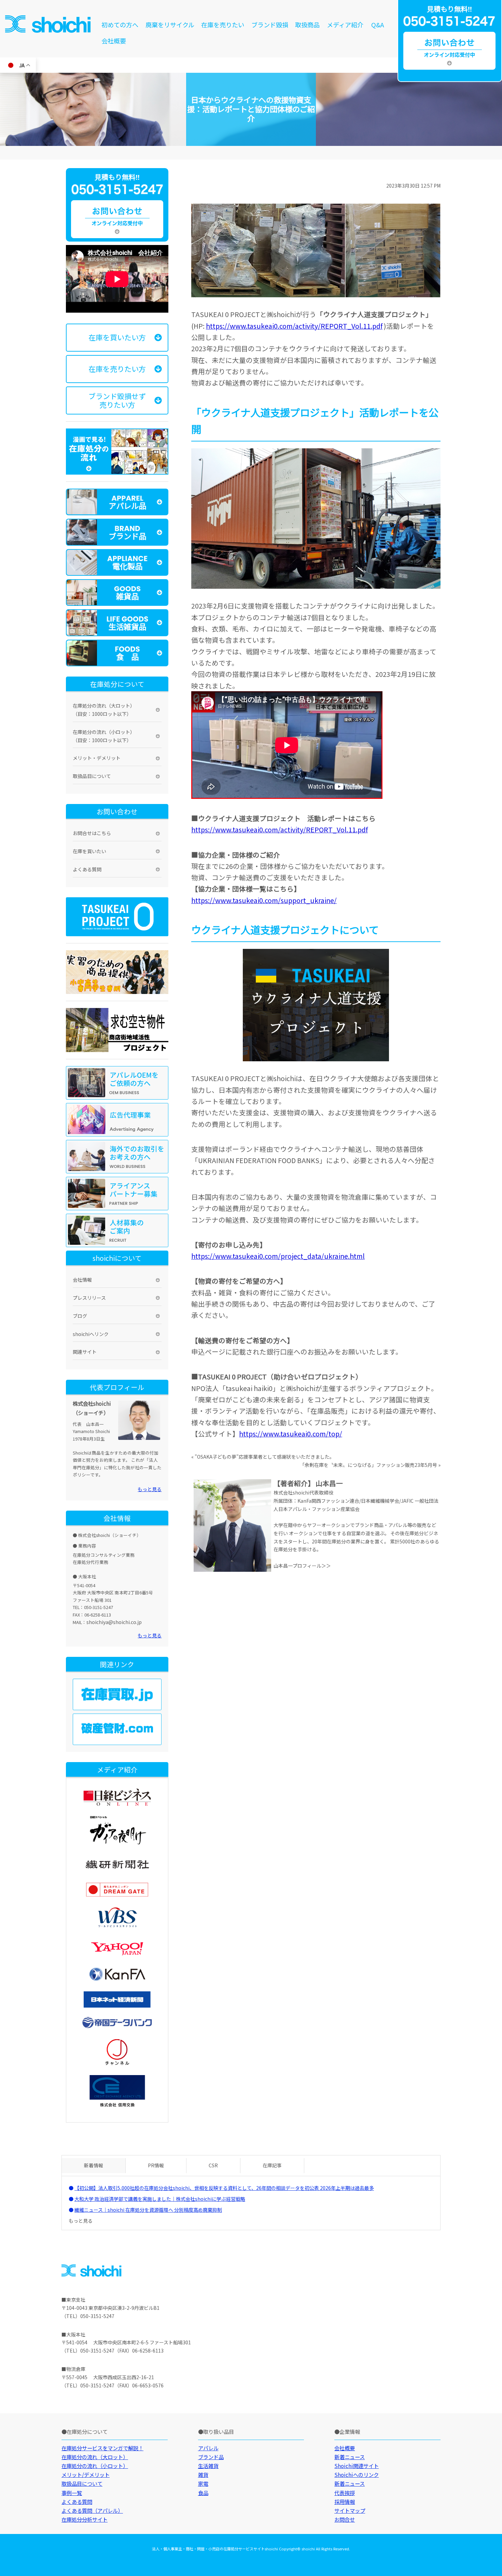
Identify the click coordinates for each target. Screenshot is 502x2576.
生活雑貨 (208, 2466)
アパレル (208, 2448)
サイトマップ (350, 2510)
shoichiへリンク (91, 1334)
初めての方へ (120, 25)
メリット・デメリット (97, 758)
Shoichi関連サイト (357, 2466)
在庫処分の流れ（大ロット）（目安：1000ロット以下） (104, 710)
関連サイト (85, 1352)
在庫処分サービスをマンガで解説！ (102, 2448)
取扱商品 (307, 25)
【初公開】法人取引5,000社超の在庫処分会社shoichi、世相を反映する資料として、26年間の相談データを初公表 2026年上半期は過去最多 (224, 2188)
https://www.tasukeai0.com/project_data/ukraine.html (278, 1256)
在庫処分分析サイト (85, 2519)
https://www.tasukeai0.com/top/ (291, 1434)
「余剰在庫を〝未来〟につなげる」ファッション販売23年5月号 (368, 1465)
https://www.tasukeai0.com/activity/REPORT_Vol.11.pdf (294, 326)
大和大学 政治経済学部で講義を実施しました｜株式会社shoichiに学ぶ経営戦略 (160, 2199)
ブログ (80, 1316)
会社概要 (114, 41)
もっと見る (150, 1489)
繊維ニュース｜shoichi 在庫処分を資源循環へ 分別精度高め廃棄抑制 (148, 2210)
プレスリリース (89, 1298)
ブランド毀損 (270, 25)
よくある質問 (87, 869)
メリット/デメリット (86, 2475)
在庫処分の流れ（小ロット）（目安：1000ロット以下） (104, 736)
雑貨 (203, 2475)
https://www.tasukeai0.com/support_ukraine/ (264, 900)
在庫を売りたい (223, 25)
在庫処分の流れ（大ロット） (95, 2457)
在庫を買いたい (89, 851)
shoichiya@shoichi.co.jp (114, 1622)
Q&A (378, 25)
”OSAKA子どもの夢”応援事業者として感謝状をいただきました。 (264, 1457)
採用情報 (345, 2502)
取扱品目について (92, 776)
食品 (203, 2493)
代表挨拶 (345, 2493)
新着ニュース (350, 2457)
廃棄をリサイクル (170, 25)
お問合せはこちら (92, 833)
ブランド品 (211, 2457)
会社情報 (82, 1280)
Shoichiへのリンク (357, 2475)
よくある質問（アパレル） (92, 2510)
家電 (203, 2483)
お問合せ (345, 2519)
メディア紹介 (345, 25)
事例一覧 (72, 2493)
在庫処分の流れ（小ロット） (95, 2466)
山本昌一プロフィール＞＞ (302, 1566)
